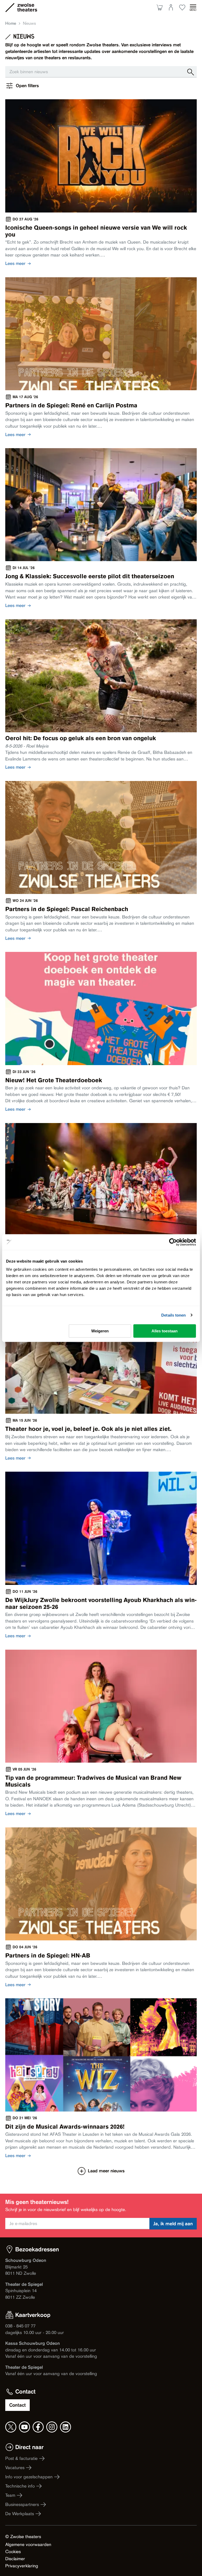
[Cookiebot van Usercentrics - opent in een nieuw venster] (173, 1242)
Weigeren (100, 1331)
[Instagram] (52, 2427)
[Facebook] (38, 2427)
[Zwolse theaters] (27, 7)
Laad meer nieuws (106, 2171)
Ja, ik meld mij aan (173, 2224)
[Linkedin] (65, 2427)
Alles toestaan (165, 1331)
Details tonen (173, 1315)
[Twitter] (11, 2427)
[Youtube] (24, 2427)
